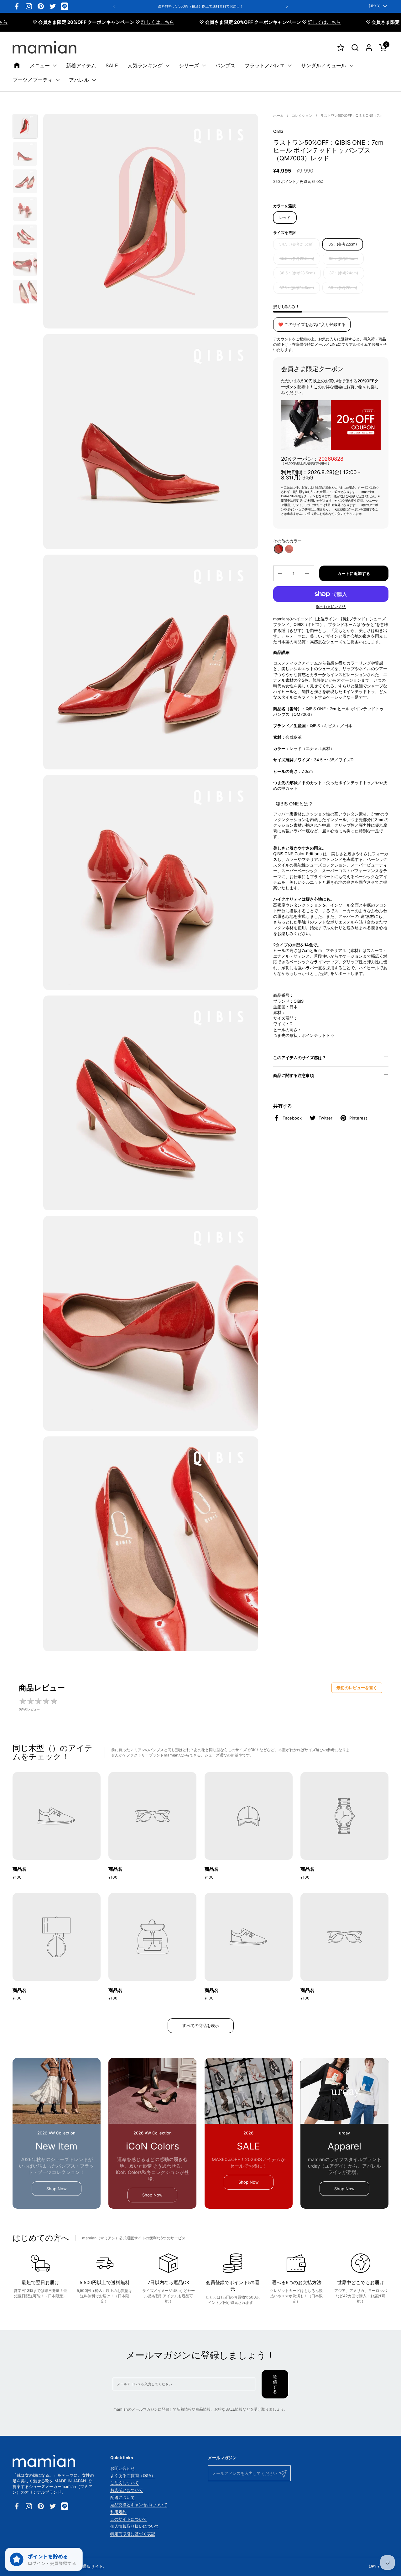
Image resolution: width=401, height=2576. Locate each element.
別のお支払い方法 (331, 607)
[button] (355, 47)
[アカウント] (369, 47)
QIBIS (278, 131)
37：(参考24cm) (344, 273)
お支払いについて (127, 2490)
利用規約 (118, 2512)
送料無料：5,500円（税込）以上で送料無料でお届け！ (201, 6)
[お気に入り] (341, 47)
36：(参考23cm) (343, 259)
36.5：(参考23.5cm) (297, 273)
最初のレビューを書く (357, 1688)
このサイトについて (129, 2519)
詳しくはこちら (104, 22)
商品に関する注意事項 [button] (294, 1075)
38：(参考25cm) (343, 288)
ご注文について (125, 2483)
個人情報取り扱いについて (135, 2526)
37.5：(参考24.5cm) (297, 288)
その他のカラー (287, 541)
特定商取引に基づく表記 (133, 2534)
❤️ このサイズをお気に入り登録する (312, 324)
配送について (122, 2497)
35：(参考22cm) (343, 244)
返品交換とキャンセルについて (139, 2505)
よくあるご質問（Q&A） (133, 2475)
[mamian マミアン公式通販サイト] (44, 47)
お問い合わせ (122, 2468)
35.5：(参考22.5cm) (297, 259)
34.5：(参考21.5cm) (296, 244)
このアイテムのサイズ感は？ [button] (300, 1058)
